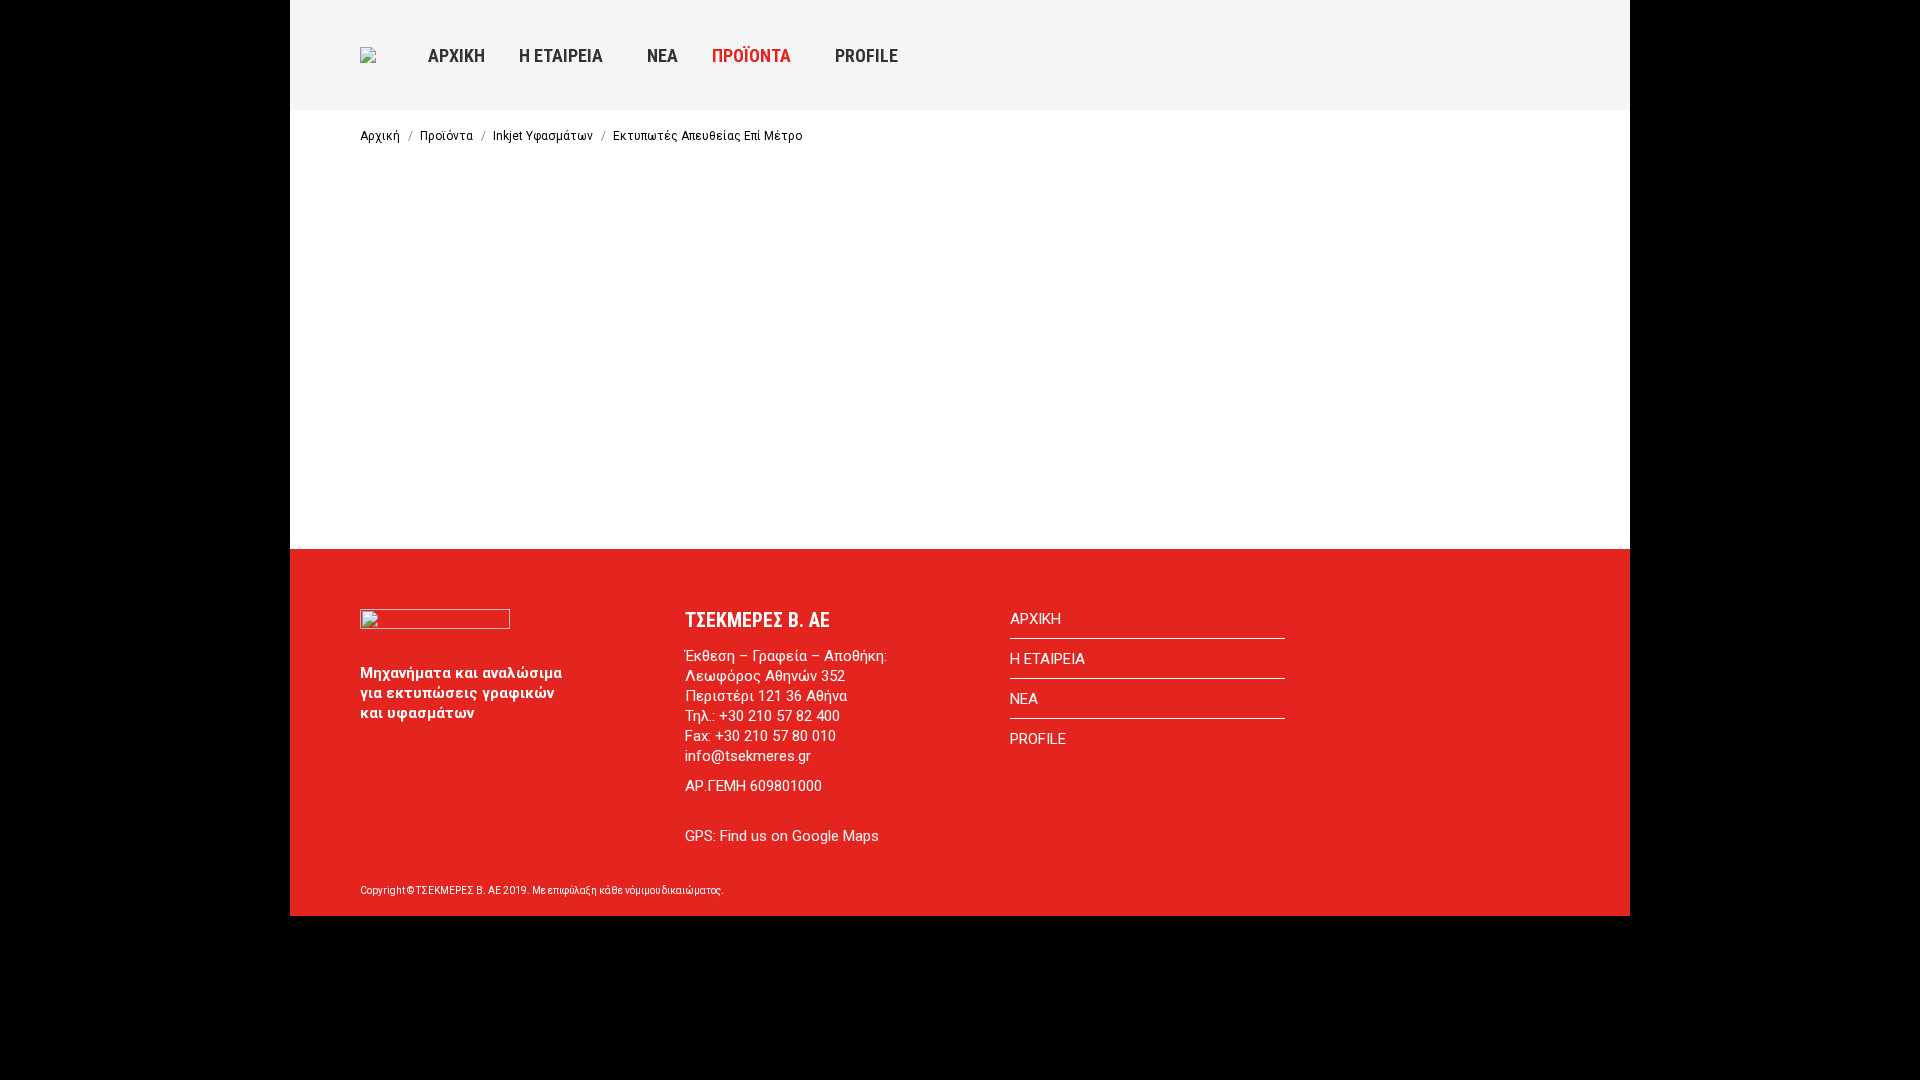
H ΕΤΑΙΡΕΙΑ (1047, 659)
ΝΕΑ (1024, 699)
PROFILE (1038, 739)
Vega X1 (491, 373)
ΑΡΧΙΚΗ (1035, 619)
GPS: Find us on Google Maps (782, 836)
